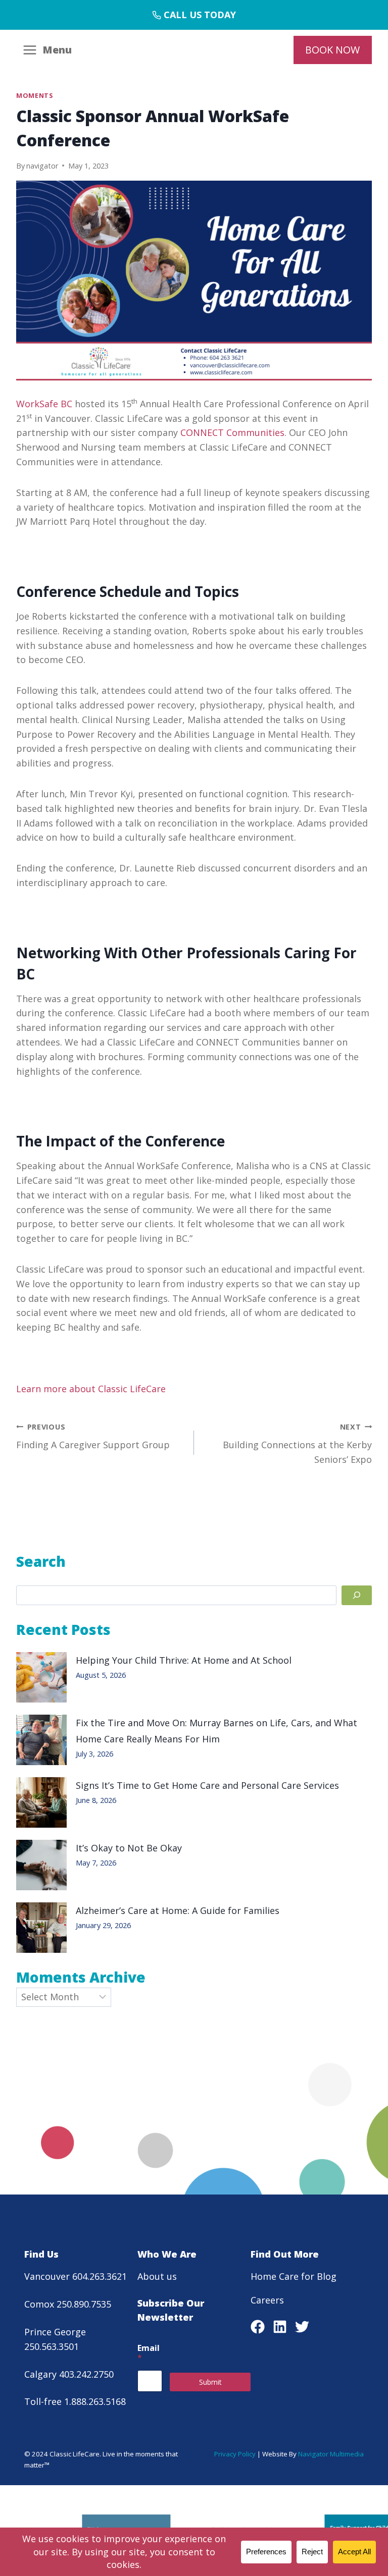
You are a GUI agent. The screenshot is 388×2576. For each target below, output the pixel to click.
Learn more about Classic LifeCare (91, 1389)
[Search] (357, 1595)
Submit (210, 2382)
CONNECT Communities (232, 432)
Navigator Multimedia (331, 2454)
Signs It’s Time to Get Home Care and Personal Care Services (210, 1785)
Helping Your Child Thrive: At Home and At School (184, 1660)
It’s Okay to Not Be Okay (129, 1848)
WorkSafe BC (44, 404)
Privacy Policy (235, 2454)
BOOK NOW (332, 50)
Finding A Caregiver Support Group (93, 1437)
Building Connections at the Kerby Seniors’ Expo (297, 1444)
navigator (42, 166)
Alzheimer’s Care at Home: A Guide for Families (178, 1910)
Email (149, 2353)
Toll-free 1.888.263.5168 (75, 2401)
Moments (34, 96)
